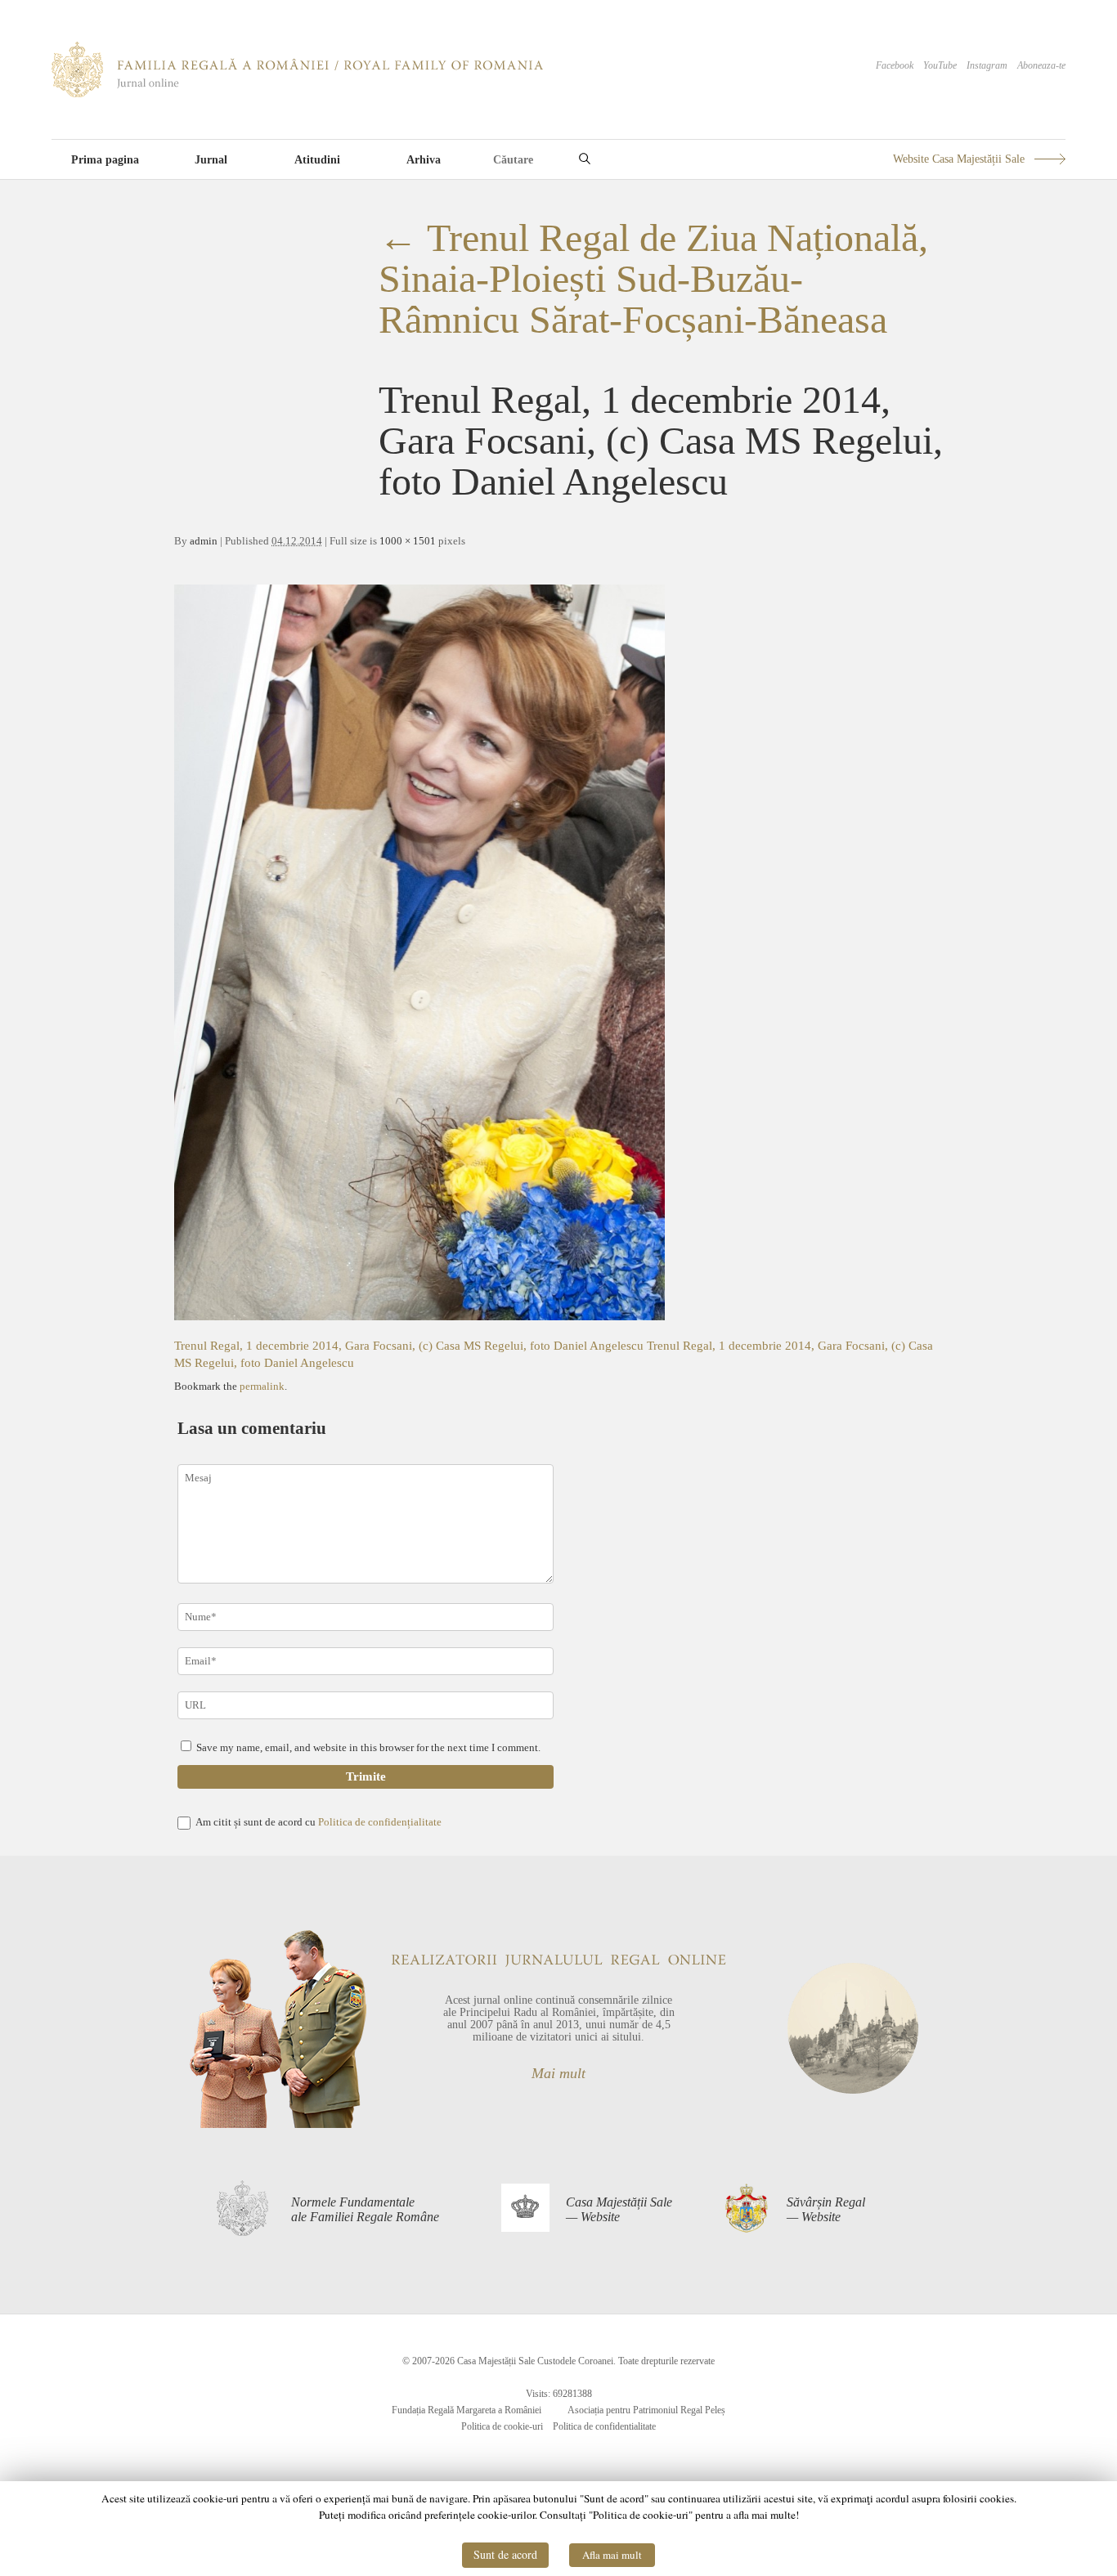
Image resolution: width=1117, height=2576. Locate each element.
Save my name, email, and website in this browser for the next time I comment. (368, 1747)
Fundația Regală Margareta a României (467, 2410)
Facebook (895, 65)
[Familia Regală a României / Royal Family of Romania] (297, 94)
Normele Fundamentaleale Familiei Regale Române (365, 2209)
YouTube (940, 65)
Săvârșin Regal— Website (826, 2209)
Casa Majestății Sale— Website (619, 2209)
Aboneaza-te (1041, 65)
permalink (262, 1386)
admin (204, 541)
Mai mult (558, 2073)
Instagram (987, 65)
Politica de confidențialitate (380, 1822)
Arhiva (424, 160)
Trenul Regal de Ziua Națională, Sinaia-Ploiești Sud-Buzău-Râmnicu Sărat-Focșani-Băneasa (653, 278)
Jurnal (211, 160)
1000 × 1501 (408, 541)
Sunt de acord (505, 2554)
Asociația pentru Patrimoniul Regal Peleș (646, 2410)
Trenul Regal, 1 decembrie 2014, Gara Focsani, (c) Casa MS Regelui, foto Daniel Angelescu (410, 1346)
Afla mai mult (612, 2555)
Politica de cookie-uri (502, 2426)
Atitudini (317, 160)
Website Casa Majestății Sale (959, 159)
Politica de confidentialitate (604, 2426)
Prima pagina (105, 160)
